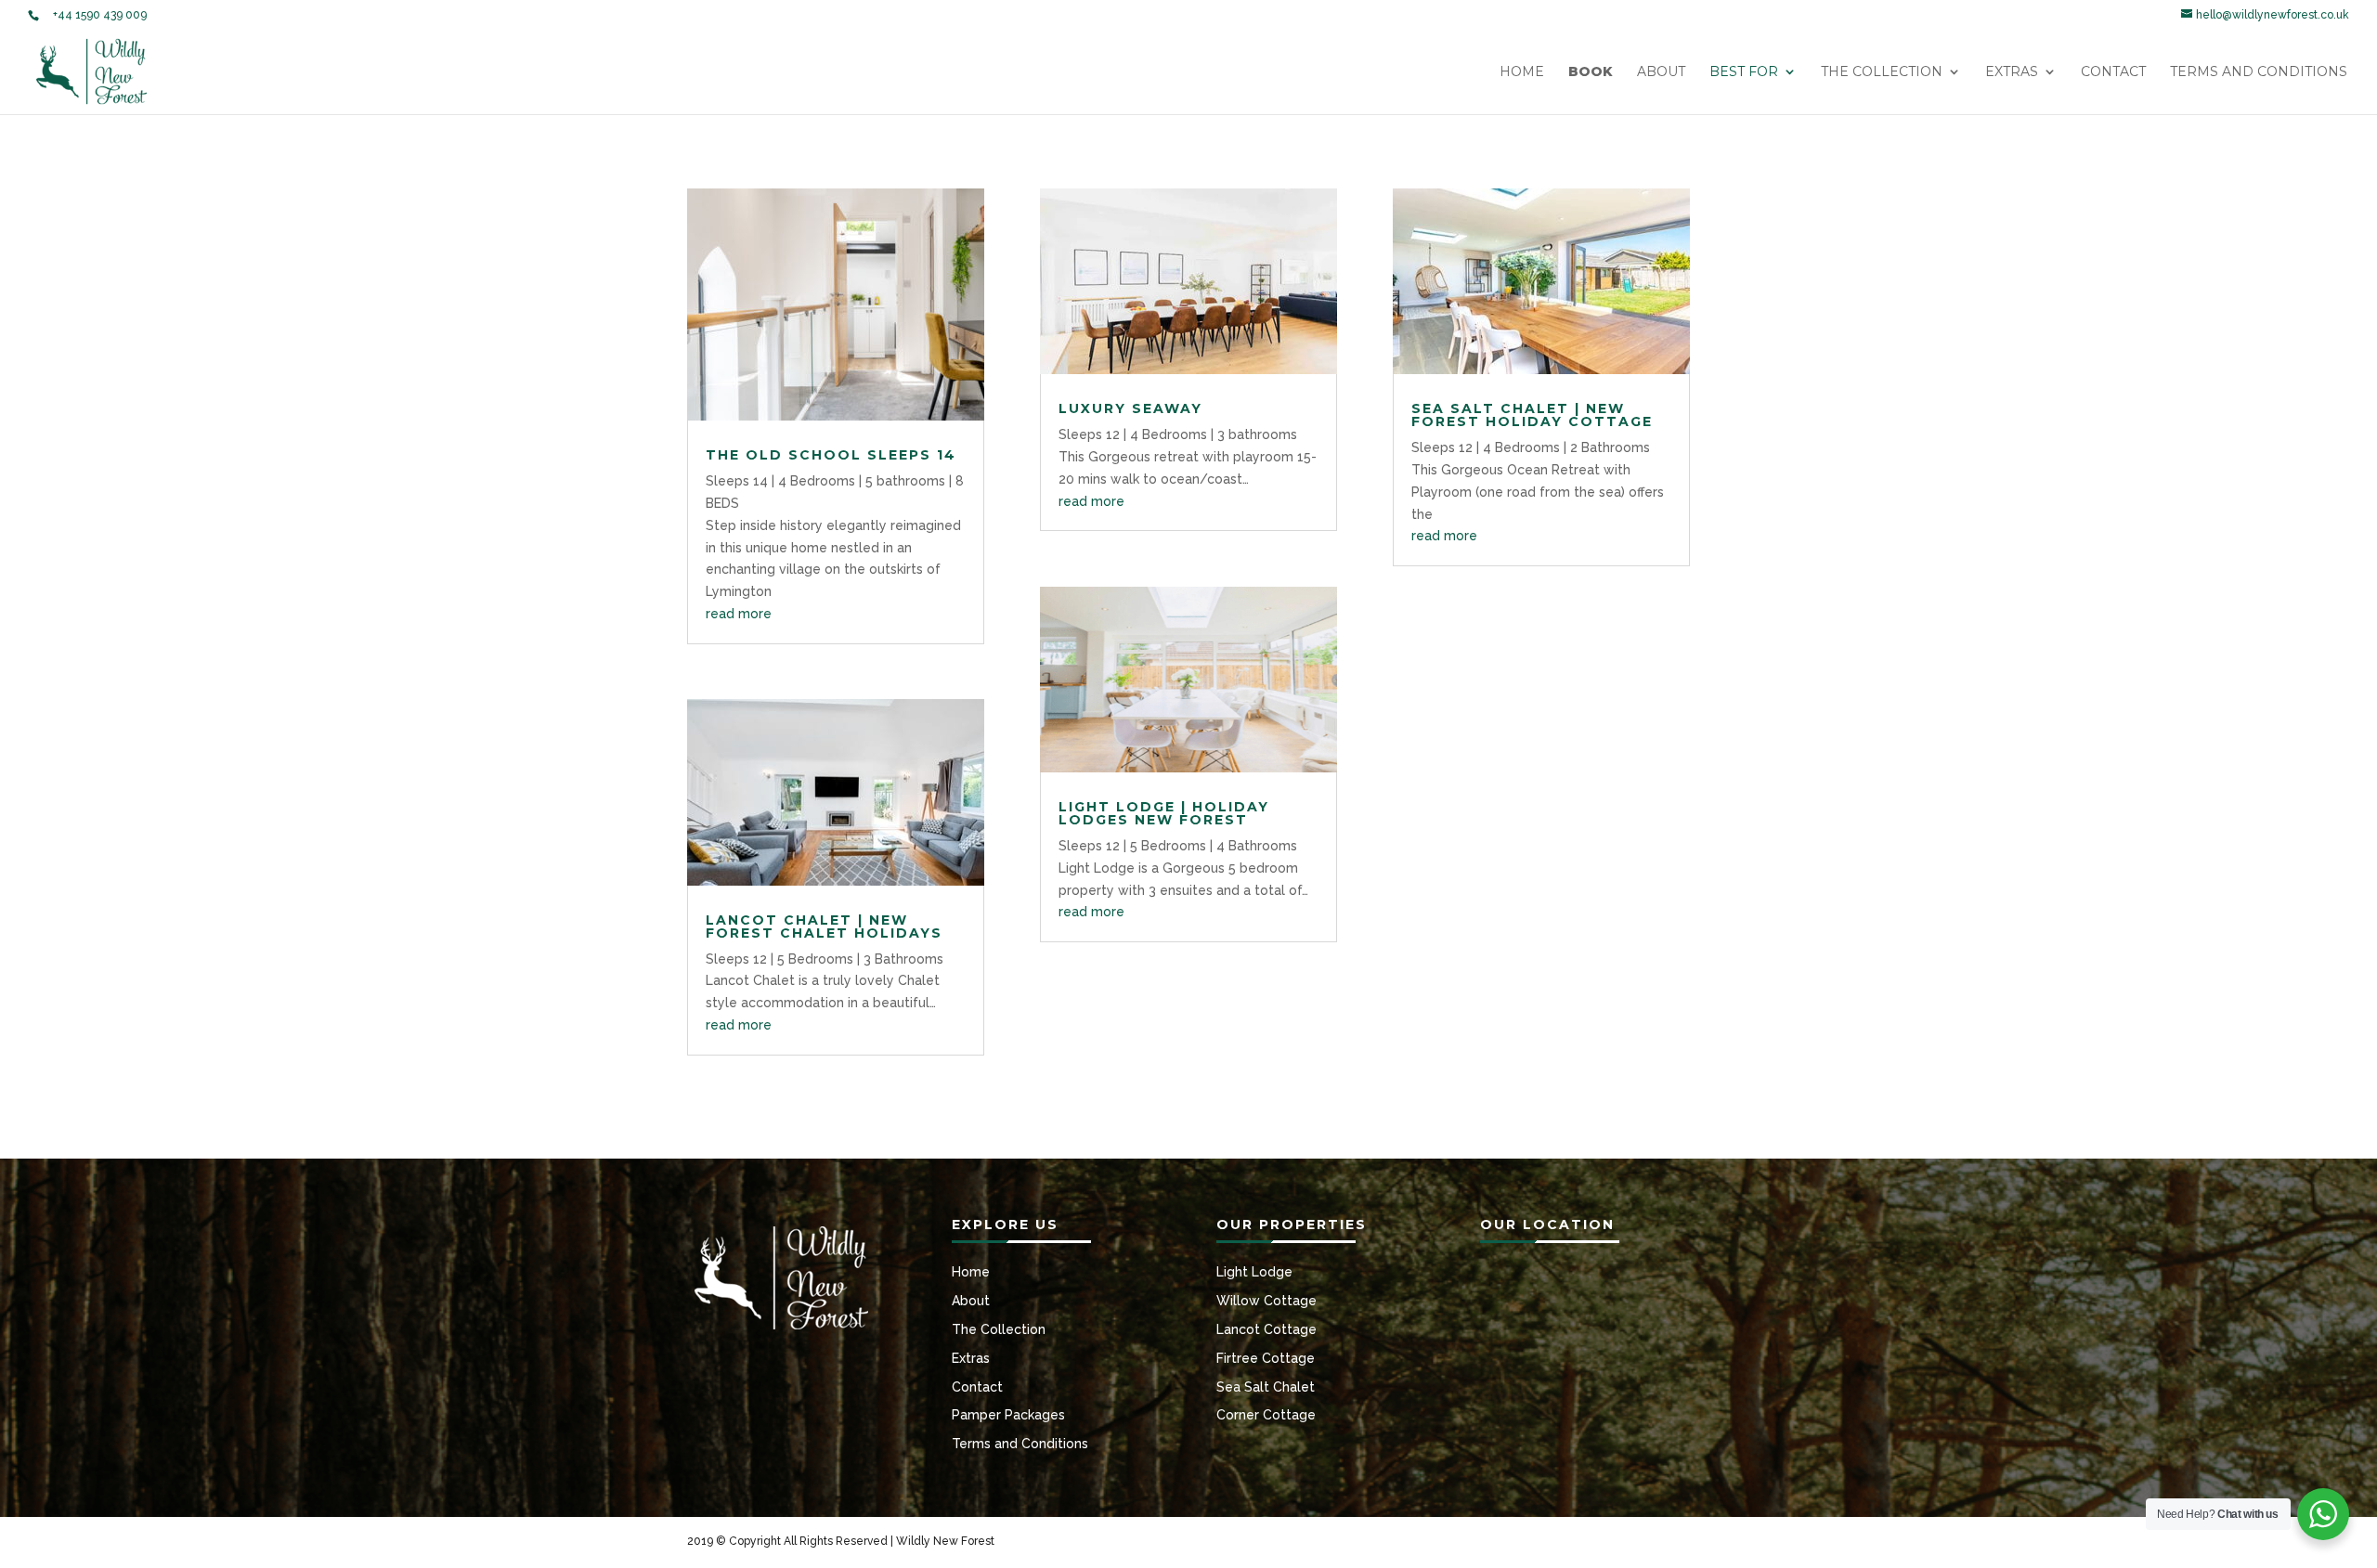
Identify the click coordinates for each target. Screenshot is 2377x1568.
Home (1522, 72)
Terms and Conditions (1020, 1444)
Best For (1744, 72)
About (1661, 72)
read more (739, 614)
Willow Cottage (1266, 1301)
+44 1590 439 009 (100, 15)
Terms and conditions (2259, 72)
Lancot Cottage (1266, 1329)
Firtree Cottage (1266, 1358)
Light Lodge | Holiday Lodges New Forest (1164, 813)
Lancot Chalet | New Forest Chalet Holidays (824, 927)
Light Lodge (1254, 1272)
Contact (2113, 72)
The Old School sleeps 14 (831, 455)
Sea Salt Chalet (1266, 1387)
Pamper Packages (1008, 1415)
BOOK (1591, 72)
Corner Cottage (1266, 1415)
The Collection (1882, 72)
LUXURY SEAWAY (1130, 408)
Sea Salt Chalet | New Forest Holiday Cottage (1532, 415)
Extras (2012, 72)
